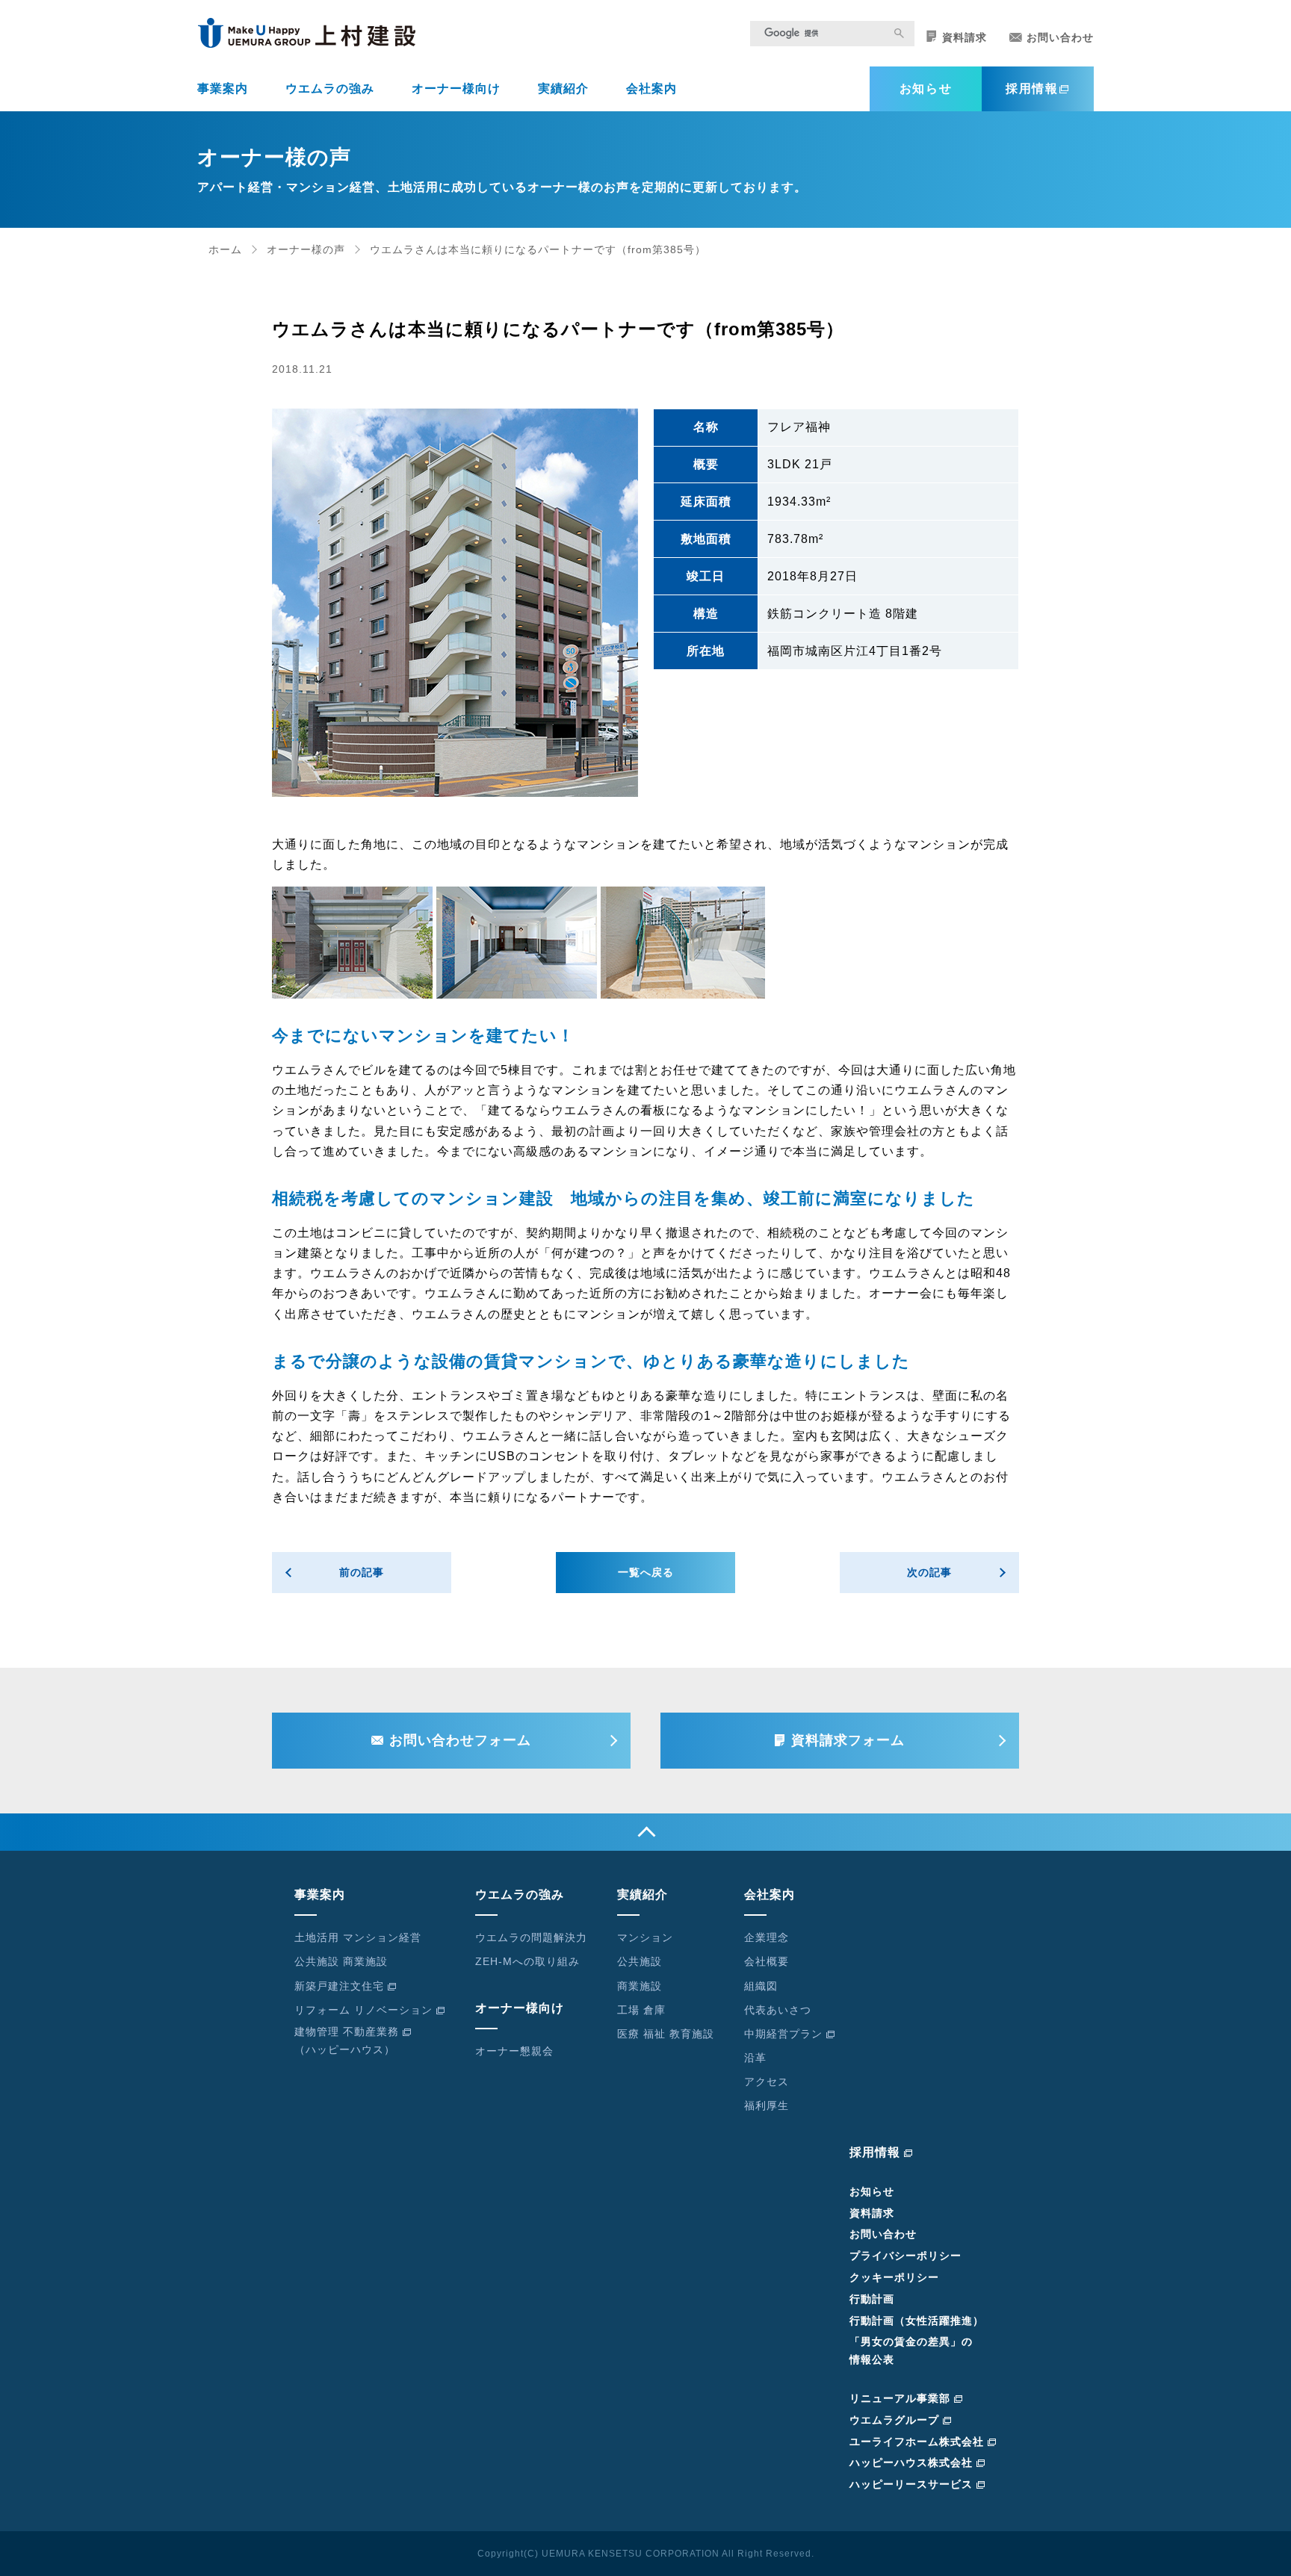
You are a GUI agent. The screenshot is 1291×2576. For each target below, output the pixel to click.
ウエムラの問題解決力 (531, 1937)
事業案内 (223, 89)
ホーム (225, 249)
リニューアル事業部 (900, 2398)
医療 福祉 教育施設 (666, 2034)
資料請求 (965, 37)
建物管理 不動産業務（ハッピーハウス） (347, 2040)
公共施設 (640, 1961)
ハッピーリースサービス (911, 2484)
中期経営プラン (783, 2034)
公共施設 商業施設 (341, 1961)
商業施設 (640, 1986)
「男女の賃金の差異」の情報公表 (911, 2350)
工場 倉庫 (641, 2010)
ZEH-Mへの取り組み (527, 1961)
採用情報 (1032, 89)
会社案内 (651, 89)
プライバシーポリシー (905, 2256)
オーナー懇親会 (514, 2051)
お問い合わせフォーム (460, 1740)
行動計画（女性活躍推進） (917, 2321)
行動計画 (872, 2299)
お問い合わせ (1060, 37)
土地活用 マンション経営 (358, 1937)
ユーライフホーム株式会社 (917, 2442)
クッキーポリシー (894, 2277)
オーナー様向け (456, 89)
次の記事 (929, 1572)
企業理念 (767, 1937)
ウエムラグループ (894, 2420)
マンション (645, 1937)
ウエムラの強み (330, 89)
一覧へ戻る (646, 1572)
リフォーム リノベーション (363, 2010)
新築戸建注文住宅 (339, 1986)
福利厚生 (767, 2105)
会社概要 (767, 1961)
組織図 (761, 1986)
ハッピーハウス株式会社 (911, 2462)
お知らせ (926, 89)
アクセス (767, 2082)
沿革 (755, 2058)
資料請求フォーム (848, 1740)
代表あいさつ (778, 2010)
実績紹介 (563, 89)
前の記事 (362, 1572)
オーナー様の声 (306, 249)
